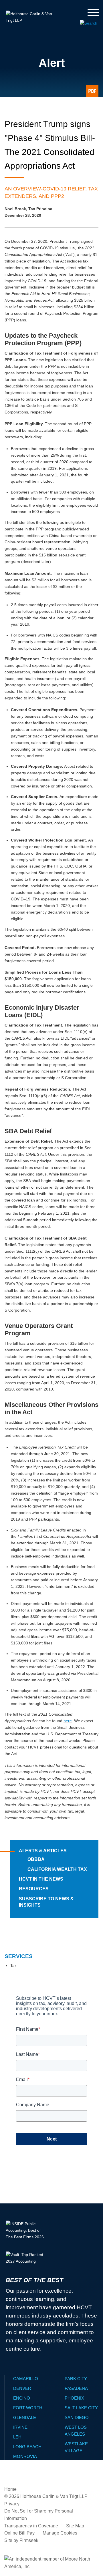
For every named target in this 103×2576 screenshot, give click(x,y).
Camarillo (26, 2379)
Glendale (25, 2417)
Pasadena (76, 2388)
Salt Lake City (81, 2408)
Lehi (18, 2437)
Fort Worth (28, 2408)
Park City (76, 2379)
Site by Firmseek (21, 2540)
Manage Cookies (60, 2533)
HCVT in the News (41, 1879)
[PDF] (92, 91)
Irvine (20, 2427)
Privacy (12, 2504)
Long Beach (27, 2447)
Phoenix (74, 2398)
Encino (22, 2398)
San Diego (77, 2417)
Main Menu (37, 6)
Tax (13, 1966)
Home (10, 2489)
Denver (22, 2388)
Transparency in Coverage (31, 2526)
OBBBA (36, 1859)
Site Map (75, 2526)
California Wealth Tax (57, 1869)
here (68, 1721)
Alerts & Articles (43, 1851)
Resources (34, 1889)
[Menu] (93, 13)
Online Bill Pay (19, 2533)
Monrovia (25, 2456)
